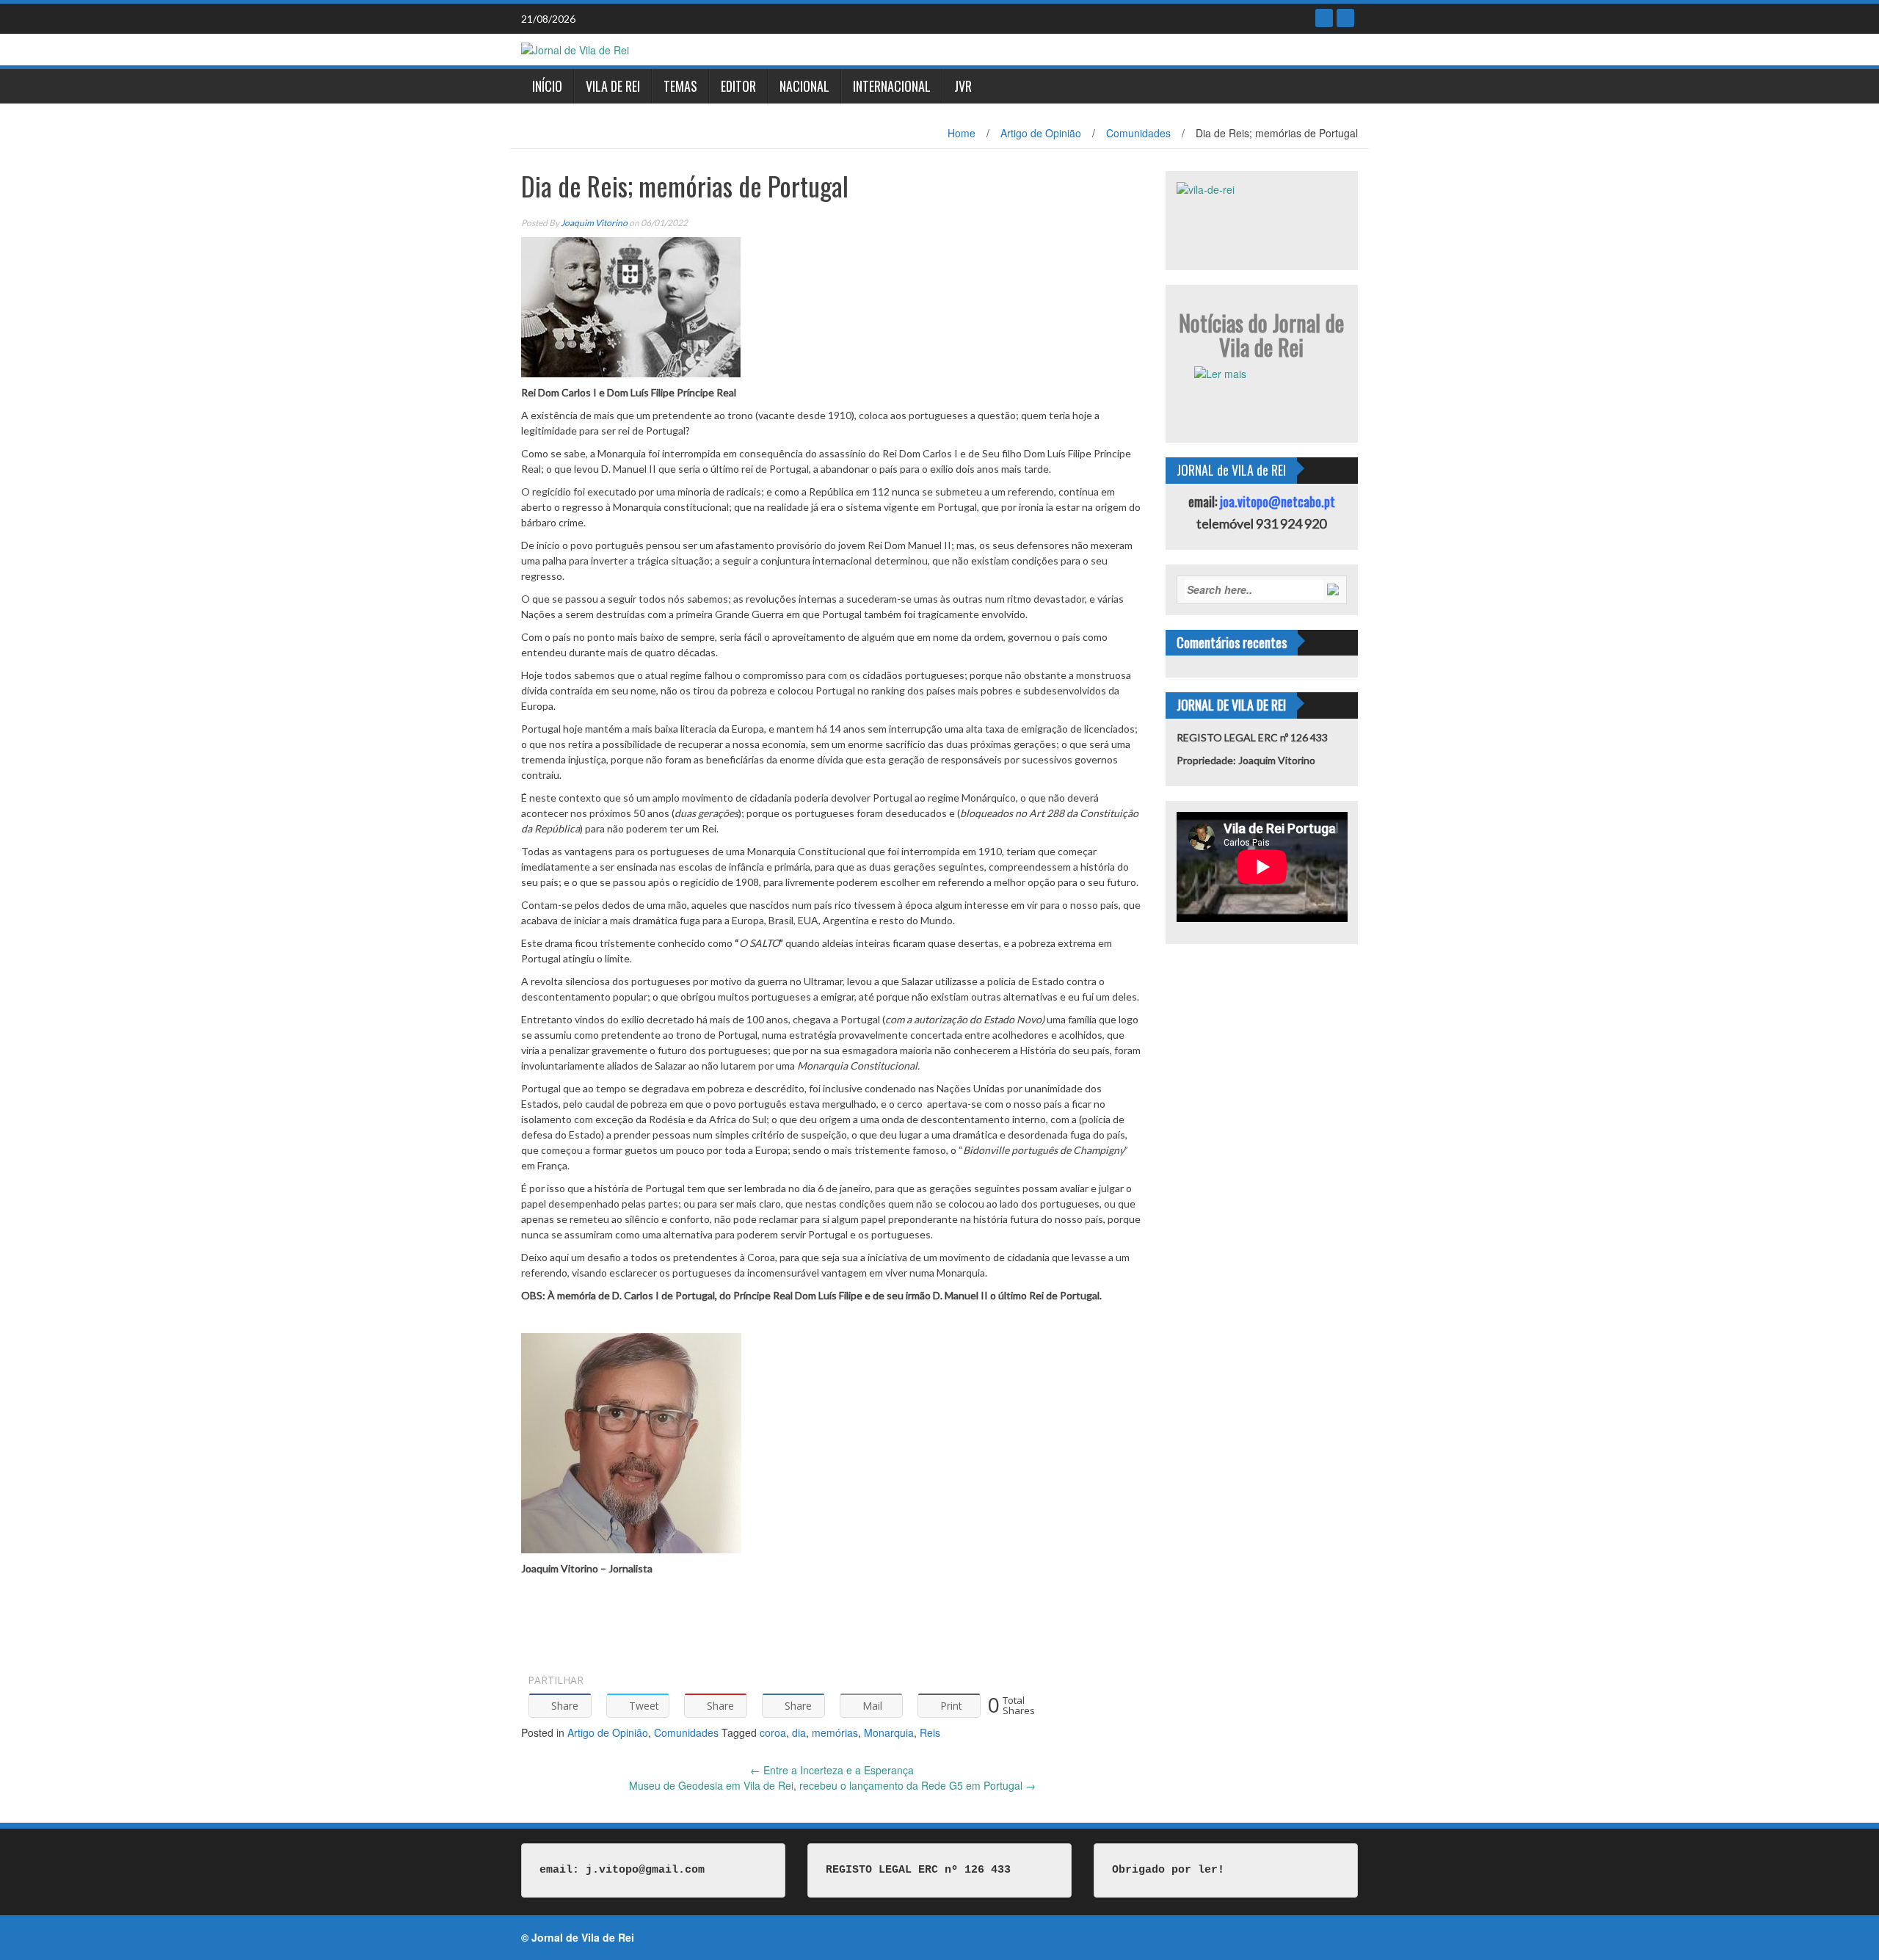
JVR (963, 86)
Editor (738, 86)
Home (962, 133)
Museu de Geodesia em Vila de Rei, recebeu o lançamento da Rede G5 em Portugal (832, 1785)
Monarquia (889, 1732)
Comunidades (1138, 133)
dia (799, 1732)
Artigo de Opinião (1041, 133)
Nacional (804, 86)
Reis (930, 1732)
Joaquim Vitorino (594, 223)
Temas (680, 86)
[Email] (1345, 18)
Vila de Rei (613, 86)
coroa (773, 1732)
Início (547, 86)
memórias (835, 1732)
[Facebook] (1324, 18)
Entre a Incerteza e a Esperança (832, 1770)
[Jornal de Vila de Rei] (575, 48)
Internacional (892, 86)
